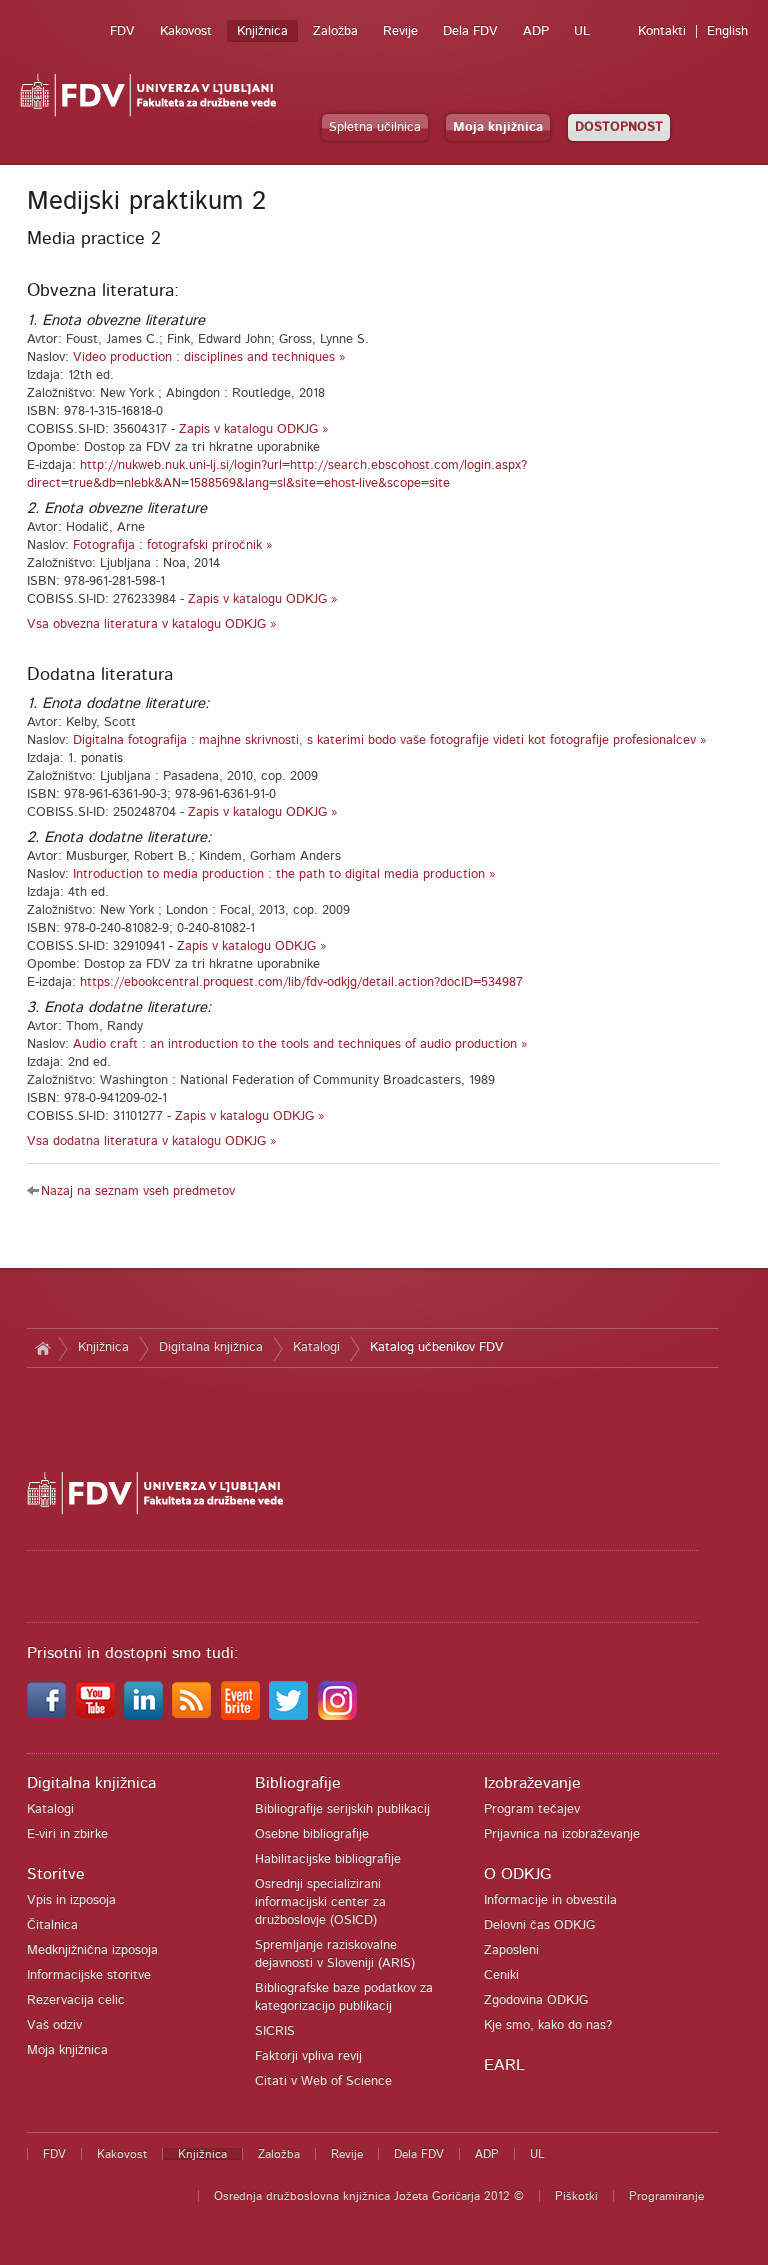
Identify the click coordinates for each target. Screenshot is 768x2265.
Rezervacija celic (76, 2000)
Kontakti (662, 31)
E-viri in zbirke (67, 1834)
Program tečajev (532, 1809)
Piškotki (576, 2196)
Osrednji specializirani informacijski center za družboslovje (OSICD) (320, 1902)
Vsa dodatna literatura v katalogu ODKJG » (152, 1141)
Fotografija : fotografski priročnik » (173, 545)
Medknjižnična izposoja (92, 1950)
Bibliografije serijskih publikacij (342, 1809)
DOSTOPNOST (619, 127)
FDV (122, 31)
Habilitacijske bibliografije (328, 1859)
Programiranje (666, 2196)
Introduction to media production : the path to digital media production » (284, 874)
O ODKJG (517, 1874)
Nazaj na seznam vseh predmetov (138, 1191)
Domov (42, 1348)
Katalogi (316, 1347)
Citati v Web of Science (323, 2081)
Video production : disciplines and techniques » (209, 357)
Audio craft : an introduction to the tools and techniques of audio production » (300, 1044)
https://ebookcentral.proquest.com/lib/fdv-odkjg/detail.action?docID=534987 (301, 982)
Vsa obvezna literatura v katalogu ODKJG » (152, 624)
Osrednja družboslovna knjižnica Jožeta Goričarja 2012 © (369, 2196)
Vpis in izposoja (71, 1900)
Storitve (56, 1874)
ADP (536, 31)
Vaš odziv (54, 2025)
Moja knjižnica (498, 127)
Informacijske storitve (89, 1975)
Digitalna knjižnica (211, 1347)
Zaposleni (511, 1950)
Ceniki (501, 1975)
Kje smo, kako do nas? (548, 2025)
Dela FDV (470, 31)
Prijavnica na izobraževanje (562, 1834)
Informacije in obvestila (550, 1900)
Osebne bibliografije (312, 1834)
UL (582, 31)
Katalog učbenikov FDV (437, 1347)
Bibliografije (298, 1783)
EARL (504, 2065)
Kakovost (186, 31)
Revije (400, 31)
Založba (335, 31)
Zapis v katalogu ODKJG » (254, 429)
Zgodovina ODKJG (536, 2000)
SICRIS (275, 2031)
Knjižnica (262, 31)
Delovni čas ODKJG (539, 1925)
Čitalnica (52, 1925)
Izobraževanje (532, 1783)
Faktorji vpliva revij (308, 2056)
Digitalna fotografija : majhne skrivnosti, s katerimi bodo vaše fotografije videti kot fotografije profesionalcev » (390, 740)
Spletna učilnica (375, 127)
